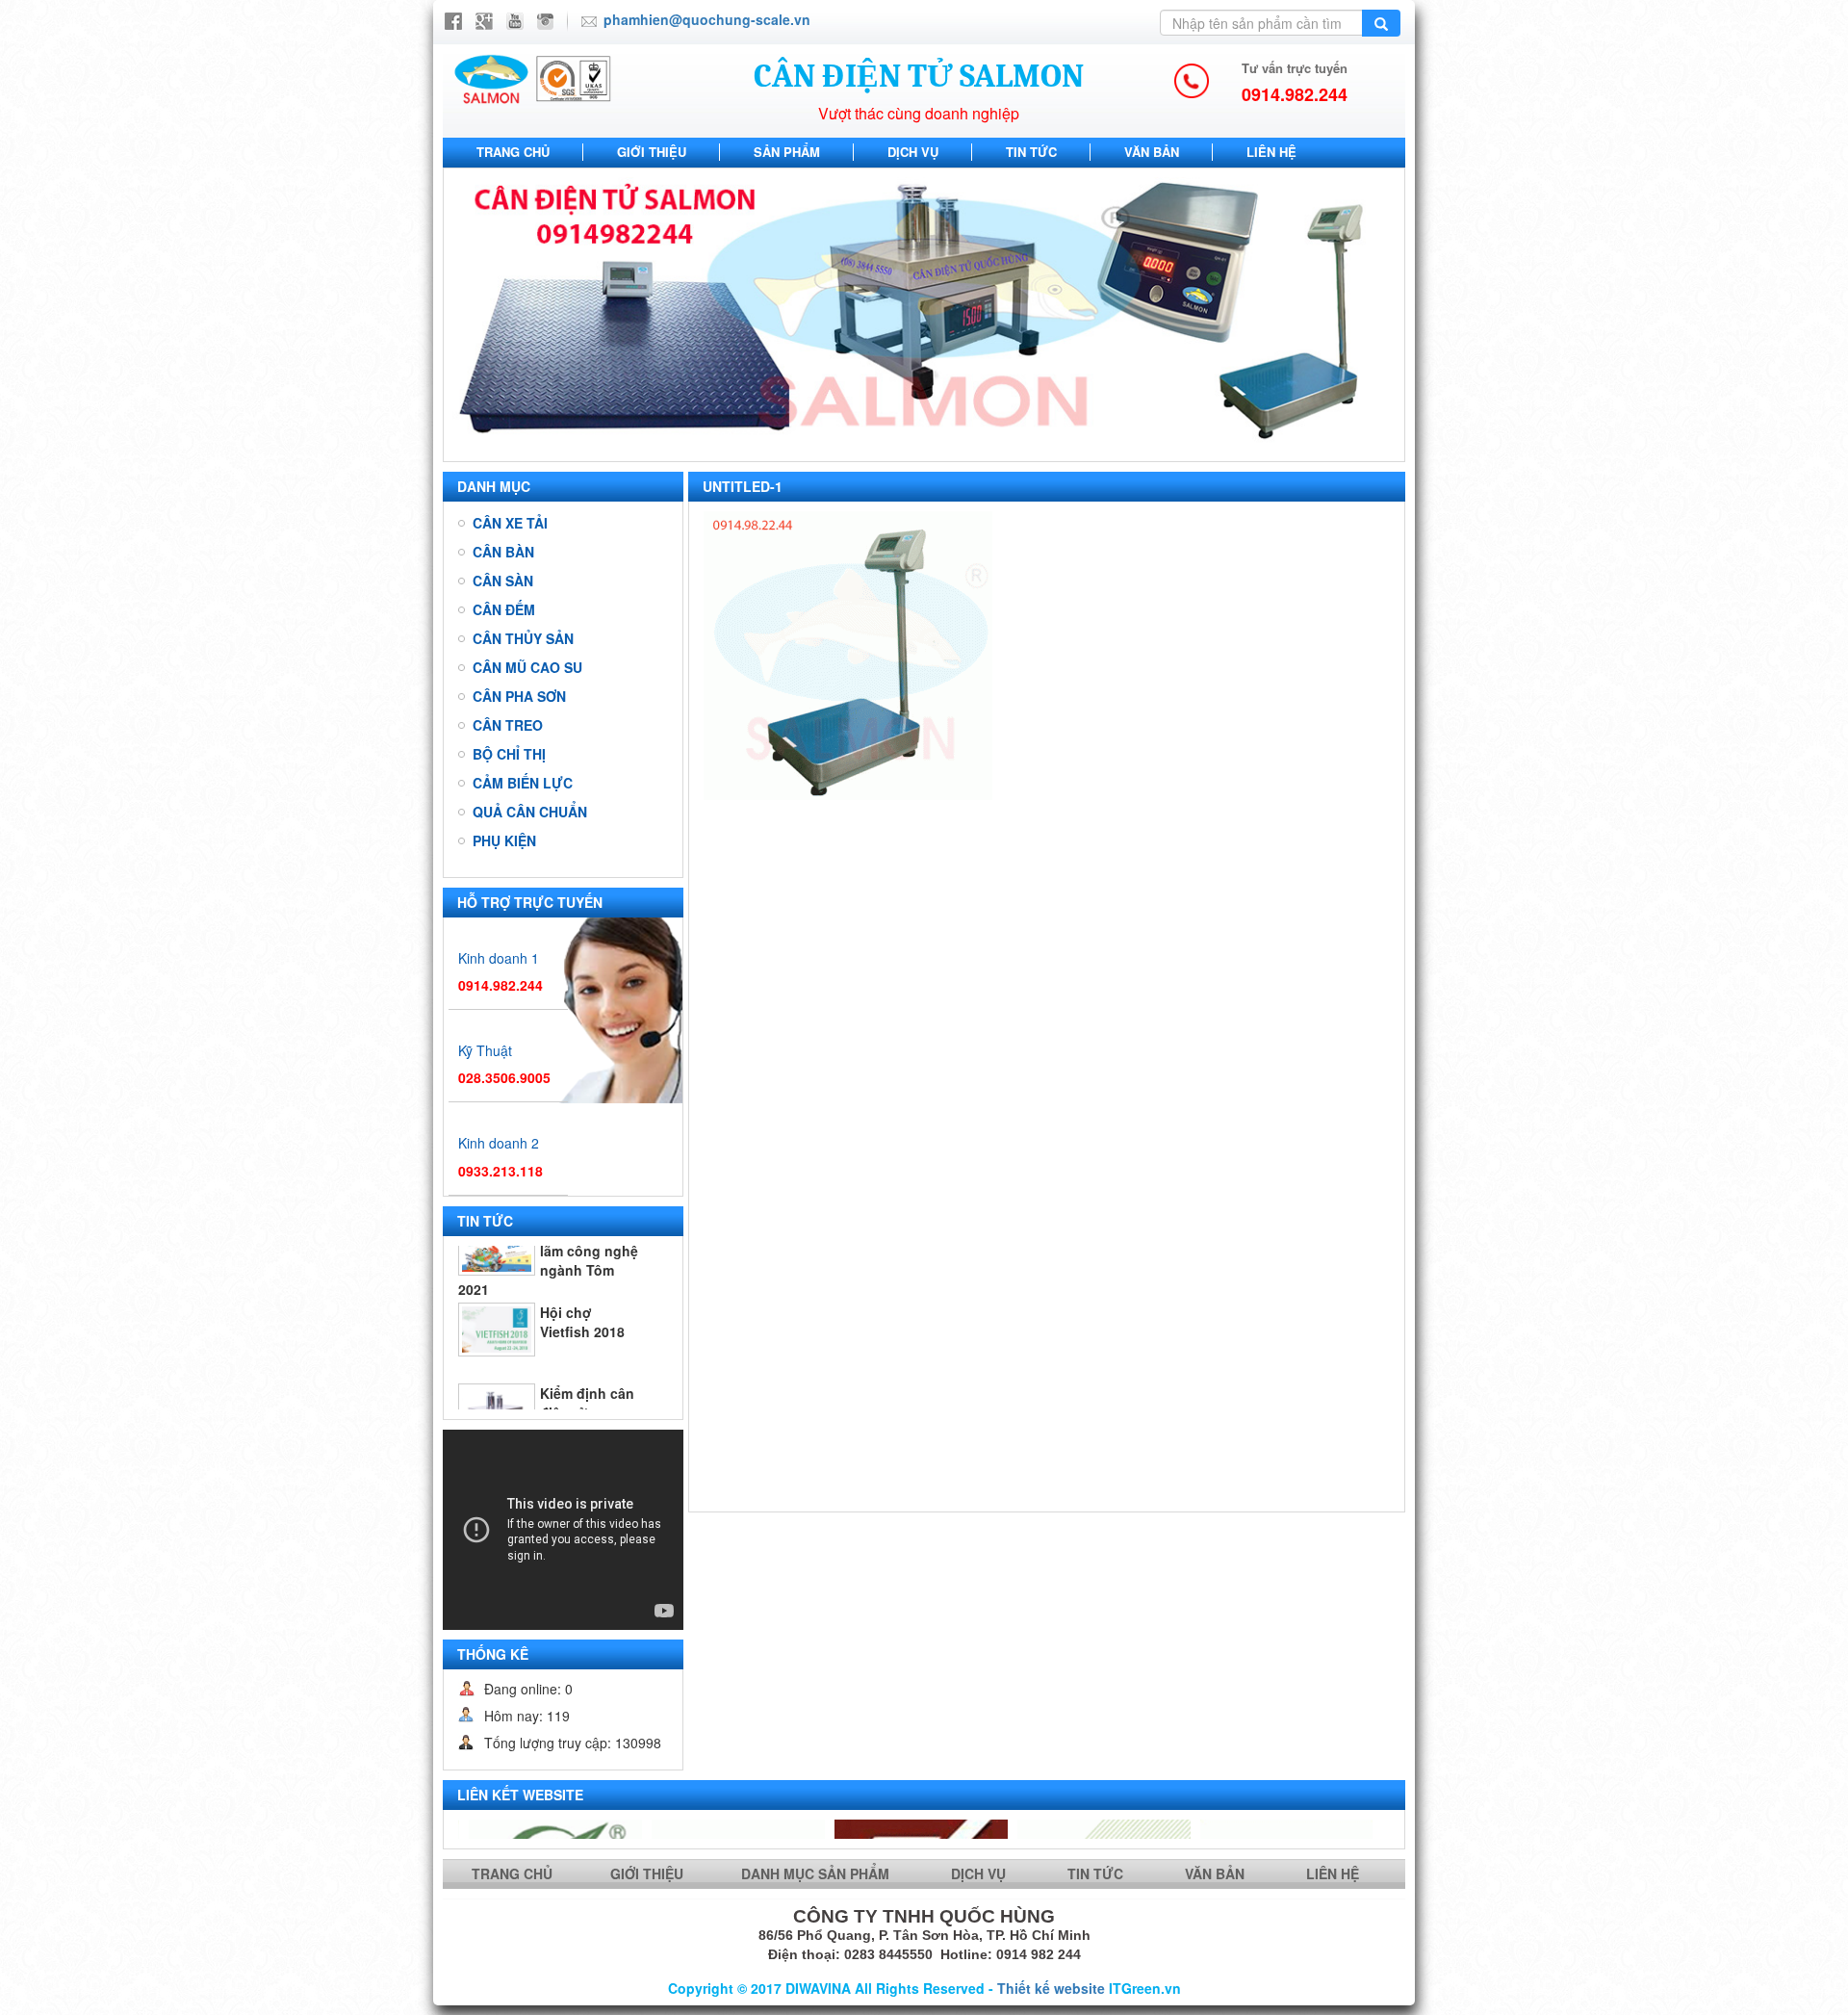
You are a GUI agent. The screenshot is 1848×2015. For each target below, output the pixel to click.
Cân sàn (503, 581)
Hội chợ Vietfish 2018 (582, 1261)
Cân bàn (503, 552)
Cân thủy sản (523, 638)
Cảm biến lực (523, 783)
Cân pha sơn (519, 696)
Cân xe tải (510, 523)
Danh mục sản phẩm (817, 1873)
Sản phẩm (787, 152)
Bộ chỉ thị (509, 754)
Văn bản (1152, 152)
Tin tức (1031, 152)
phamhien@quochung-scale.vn (707, 19)
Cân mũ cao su (527, 667)
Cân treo (508, 725)
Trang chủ (513, 152)
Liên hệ (1271, 152)
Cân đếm (504, 609)
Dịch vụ (913, 152)
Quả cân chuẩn (530, 812)
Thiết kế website (1051, 1988)
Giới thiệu (652, 152)
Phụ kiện (504, 840)
